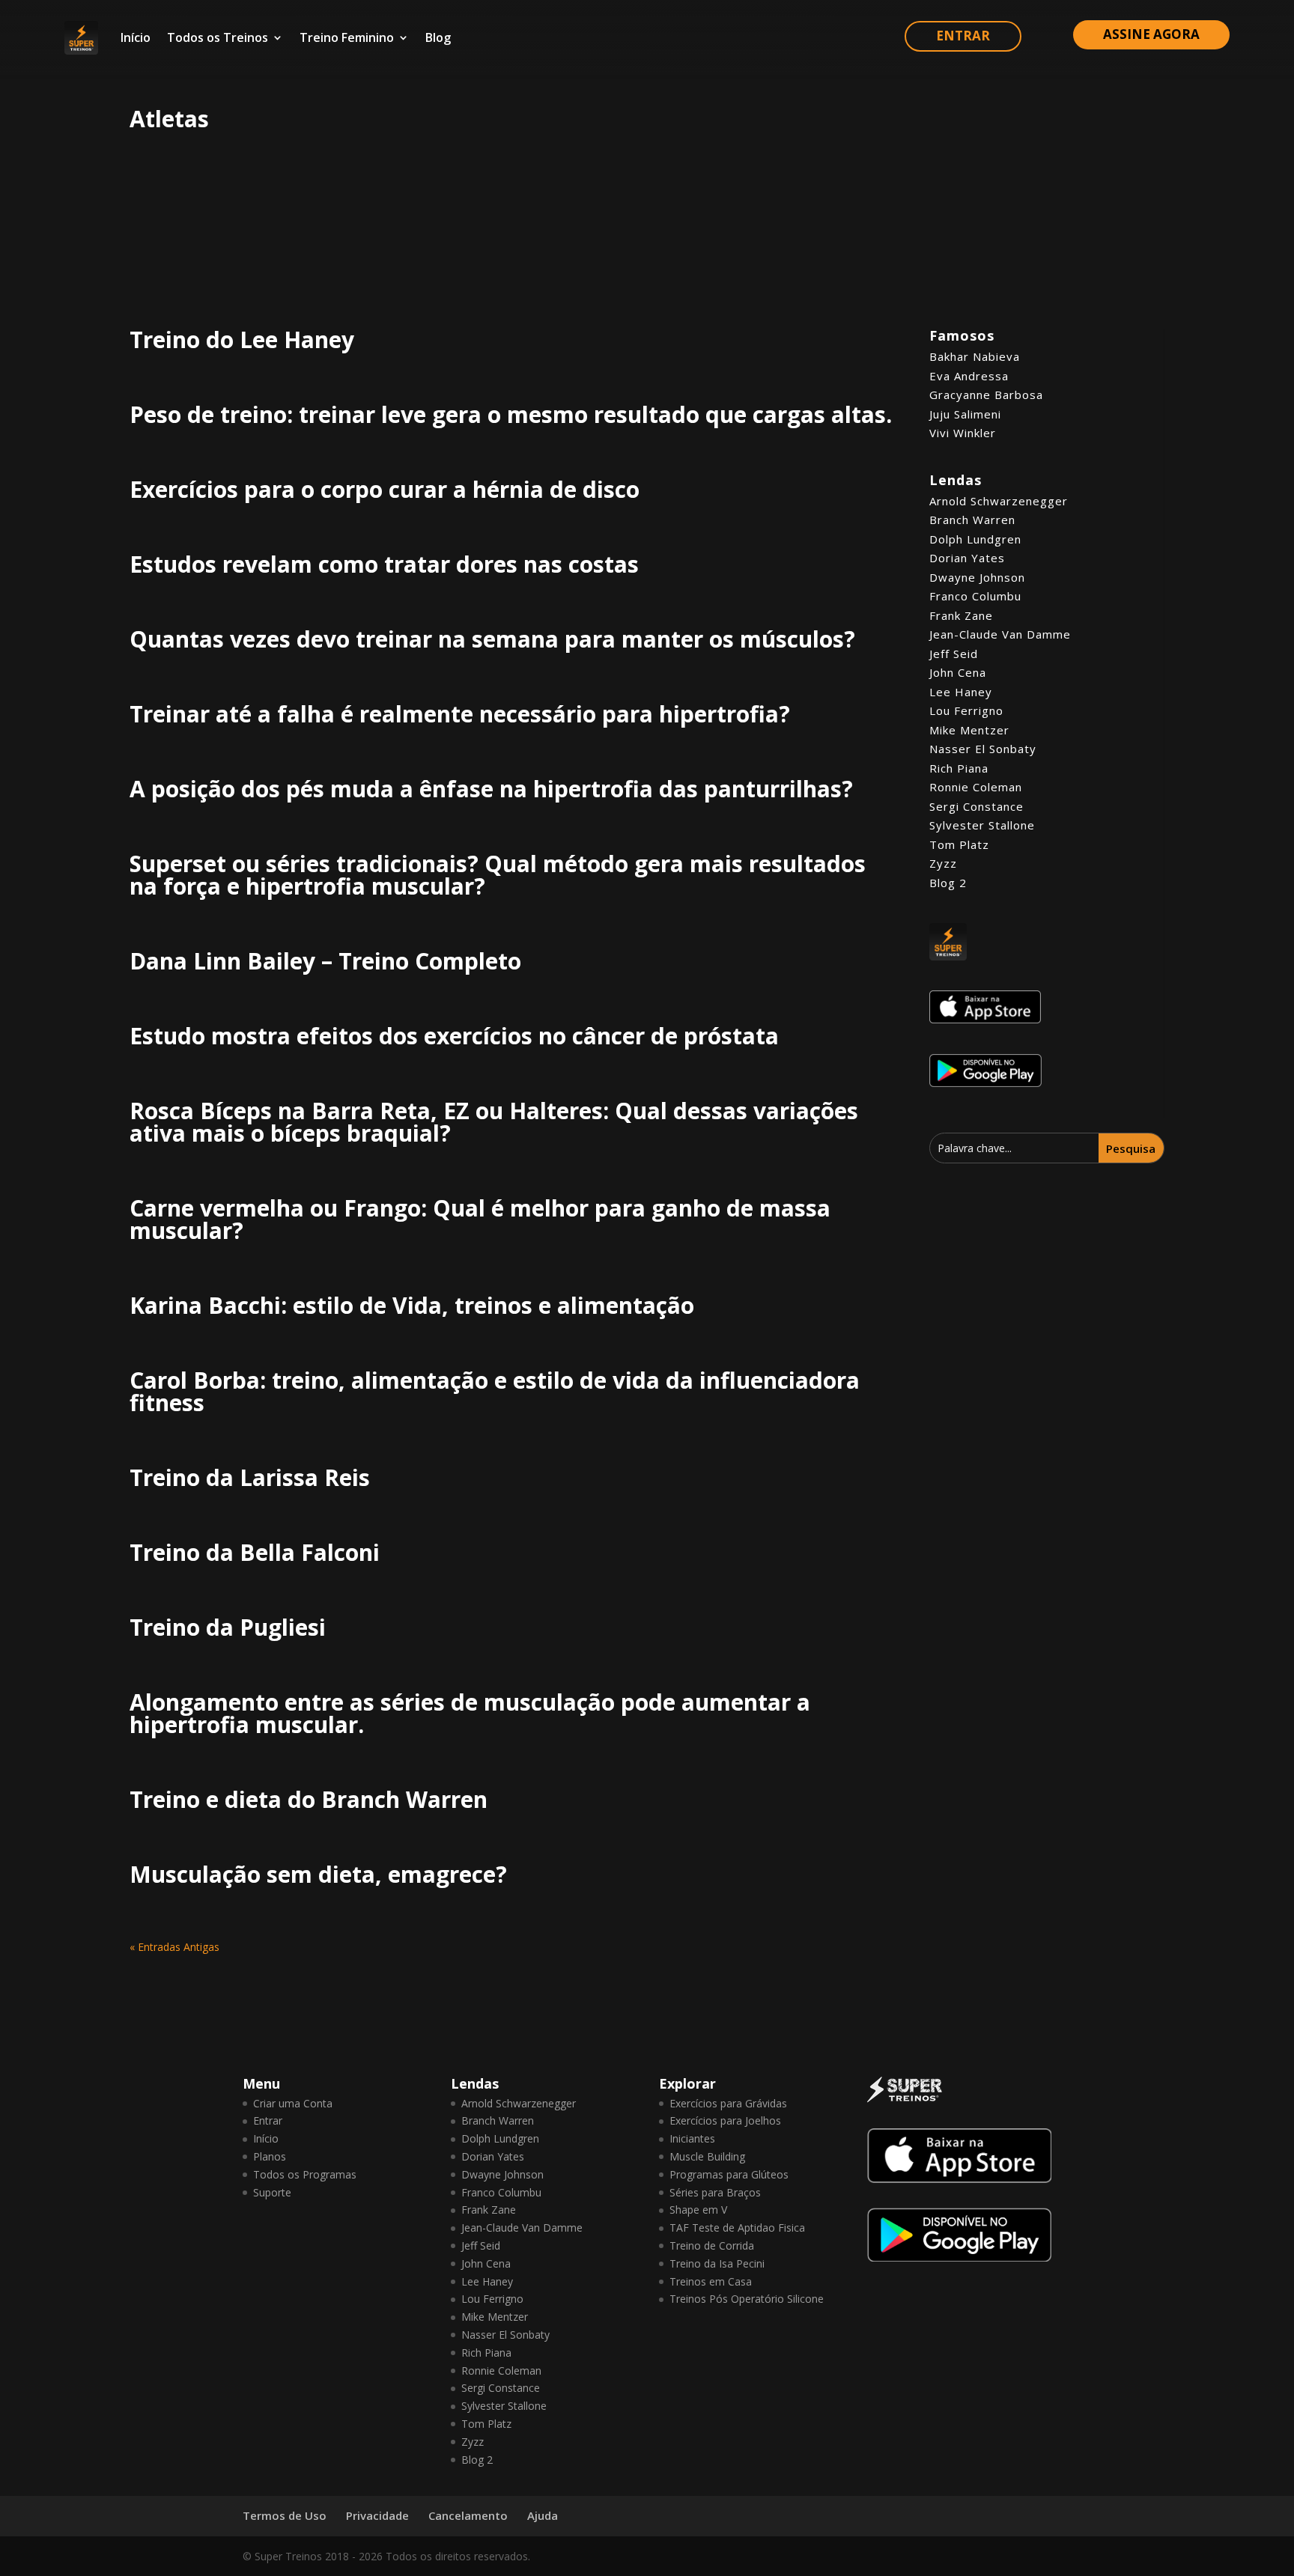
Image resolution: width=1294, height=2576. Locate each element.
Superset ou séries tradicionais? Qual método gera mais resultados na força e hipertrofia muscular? (498, 875)
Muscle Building (707, 2156)
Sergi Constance (976, 806)
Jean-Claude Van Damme (1000, 634)
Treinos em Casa (711, 2281)
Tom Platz (959, 844)
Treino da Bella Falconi (255, 1552)
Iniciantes (692, 2138)
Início (136, 37)
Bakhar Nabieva (975, 356)
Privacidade (377, 2515)
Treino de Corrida (712, 2245)
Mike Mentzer (969, 730)
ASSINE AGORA (1151, 34)
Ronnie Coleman (976, 787)
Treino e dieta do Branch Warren (309, 1799)
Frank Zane (961, 615)
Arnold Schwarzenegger (999, 501)
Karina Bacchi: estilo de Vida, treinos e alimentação (412, 1305)
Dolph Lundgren (975, 539)
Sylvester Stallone (982, 825)
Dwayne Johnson (977, 577)
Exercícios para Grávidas (728, 2103)
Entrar (268, 2120)
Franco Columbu (975, 596)
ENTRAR (963, 36)
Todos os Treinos (218, 37)
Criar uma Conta (293, 2103)
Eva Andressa (969, 376)
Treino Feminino (347, 37)
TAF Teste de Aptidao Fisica (737, 2228)
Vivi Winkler (963, 433)
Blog (438, 37)
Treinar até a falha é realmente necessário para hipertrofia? (460, 714)
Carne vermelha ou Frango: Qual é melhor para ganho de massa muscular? (480, 1219)
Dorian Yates (967, 558)
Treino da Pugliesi (228, 1627)
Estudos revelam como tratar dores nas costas (384, 564)
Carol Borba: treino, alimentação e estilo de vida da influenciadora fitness (495, 1391)
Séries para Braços (715, 2192)
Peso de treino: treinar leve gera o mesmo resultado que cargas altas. (511, 414)
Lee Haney (961, 692)
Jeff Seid (954, 654)
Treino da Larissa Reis (250, 1477)
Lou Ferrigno (966, 710)
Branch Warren (972, 520)
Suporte (272, 2192)
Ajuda (543, 2515)
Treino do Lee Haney (242, 339)
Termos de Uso (285, 2515)
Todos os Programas (305, 2174)
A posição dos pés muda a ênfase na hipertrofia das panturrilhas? (491, 789)
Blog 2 (948, 883)
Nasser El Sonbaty (983, 749)
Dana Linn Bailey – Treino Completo (325, 961)
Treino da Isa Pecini (717, 2263)
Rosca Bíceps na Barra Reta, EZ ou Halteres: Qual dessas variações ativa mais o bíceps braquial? (494, 1122)
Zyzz (943, 863)
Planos (270, 2156)
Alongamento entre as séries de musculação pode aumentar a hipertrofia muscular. (470, 1713)
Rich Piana (959, 768)
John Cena (958, 672)
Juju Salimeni (965, 414)
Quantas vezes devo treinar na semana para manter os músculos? (492, 639)
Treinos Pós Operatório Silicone (747, 2299)
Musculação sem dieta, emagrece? (318, 1874)
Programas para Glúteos (729, 2174)
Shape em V (698, 2210)
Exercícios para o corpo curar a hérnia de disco (385, 489)
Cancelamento (468, 2515)
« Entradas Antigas (174, 1947)
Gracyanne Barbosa (986, 395)
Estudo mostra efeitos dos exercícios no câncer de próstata (454, 1036)
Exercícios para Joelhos (725, 2120)
